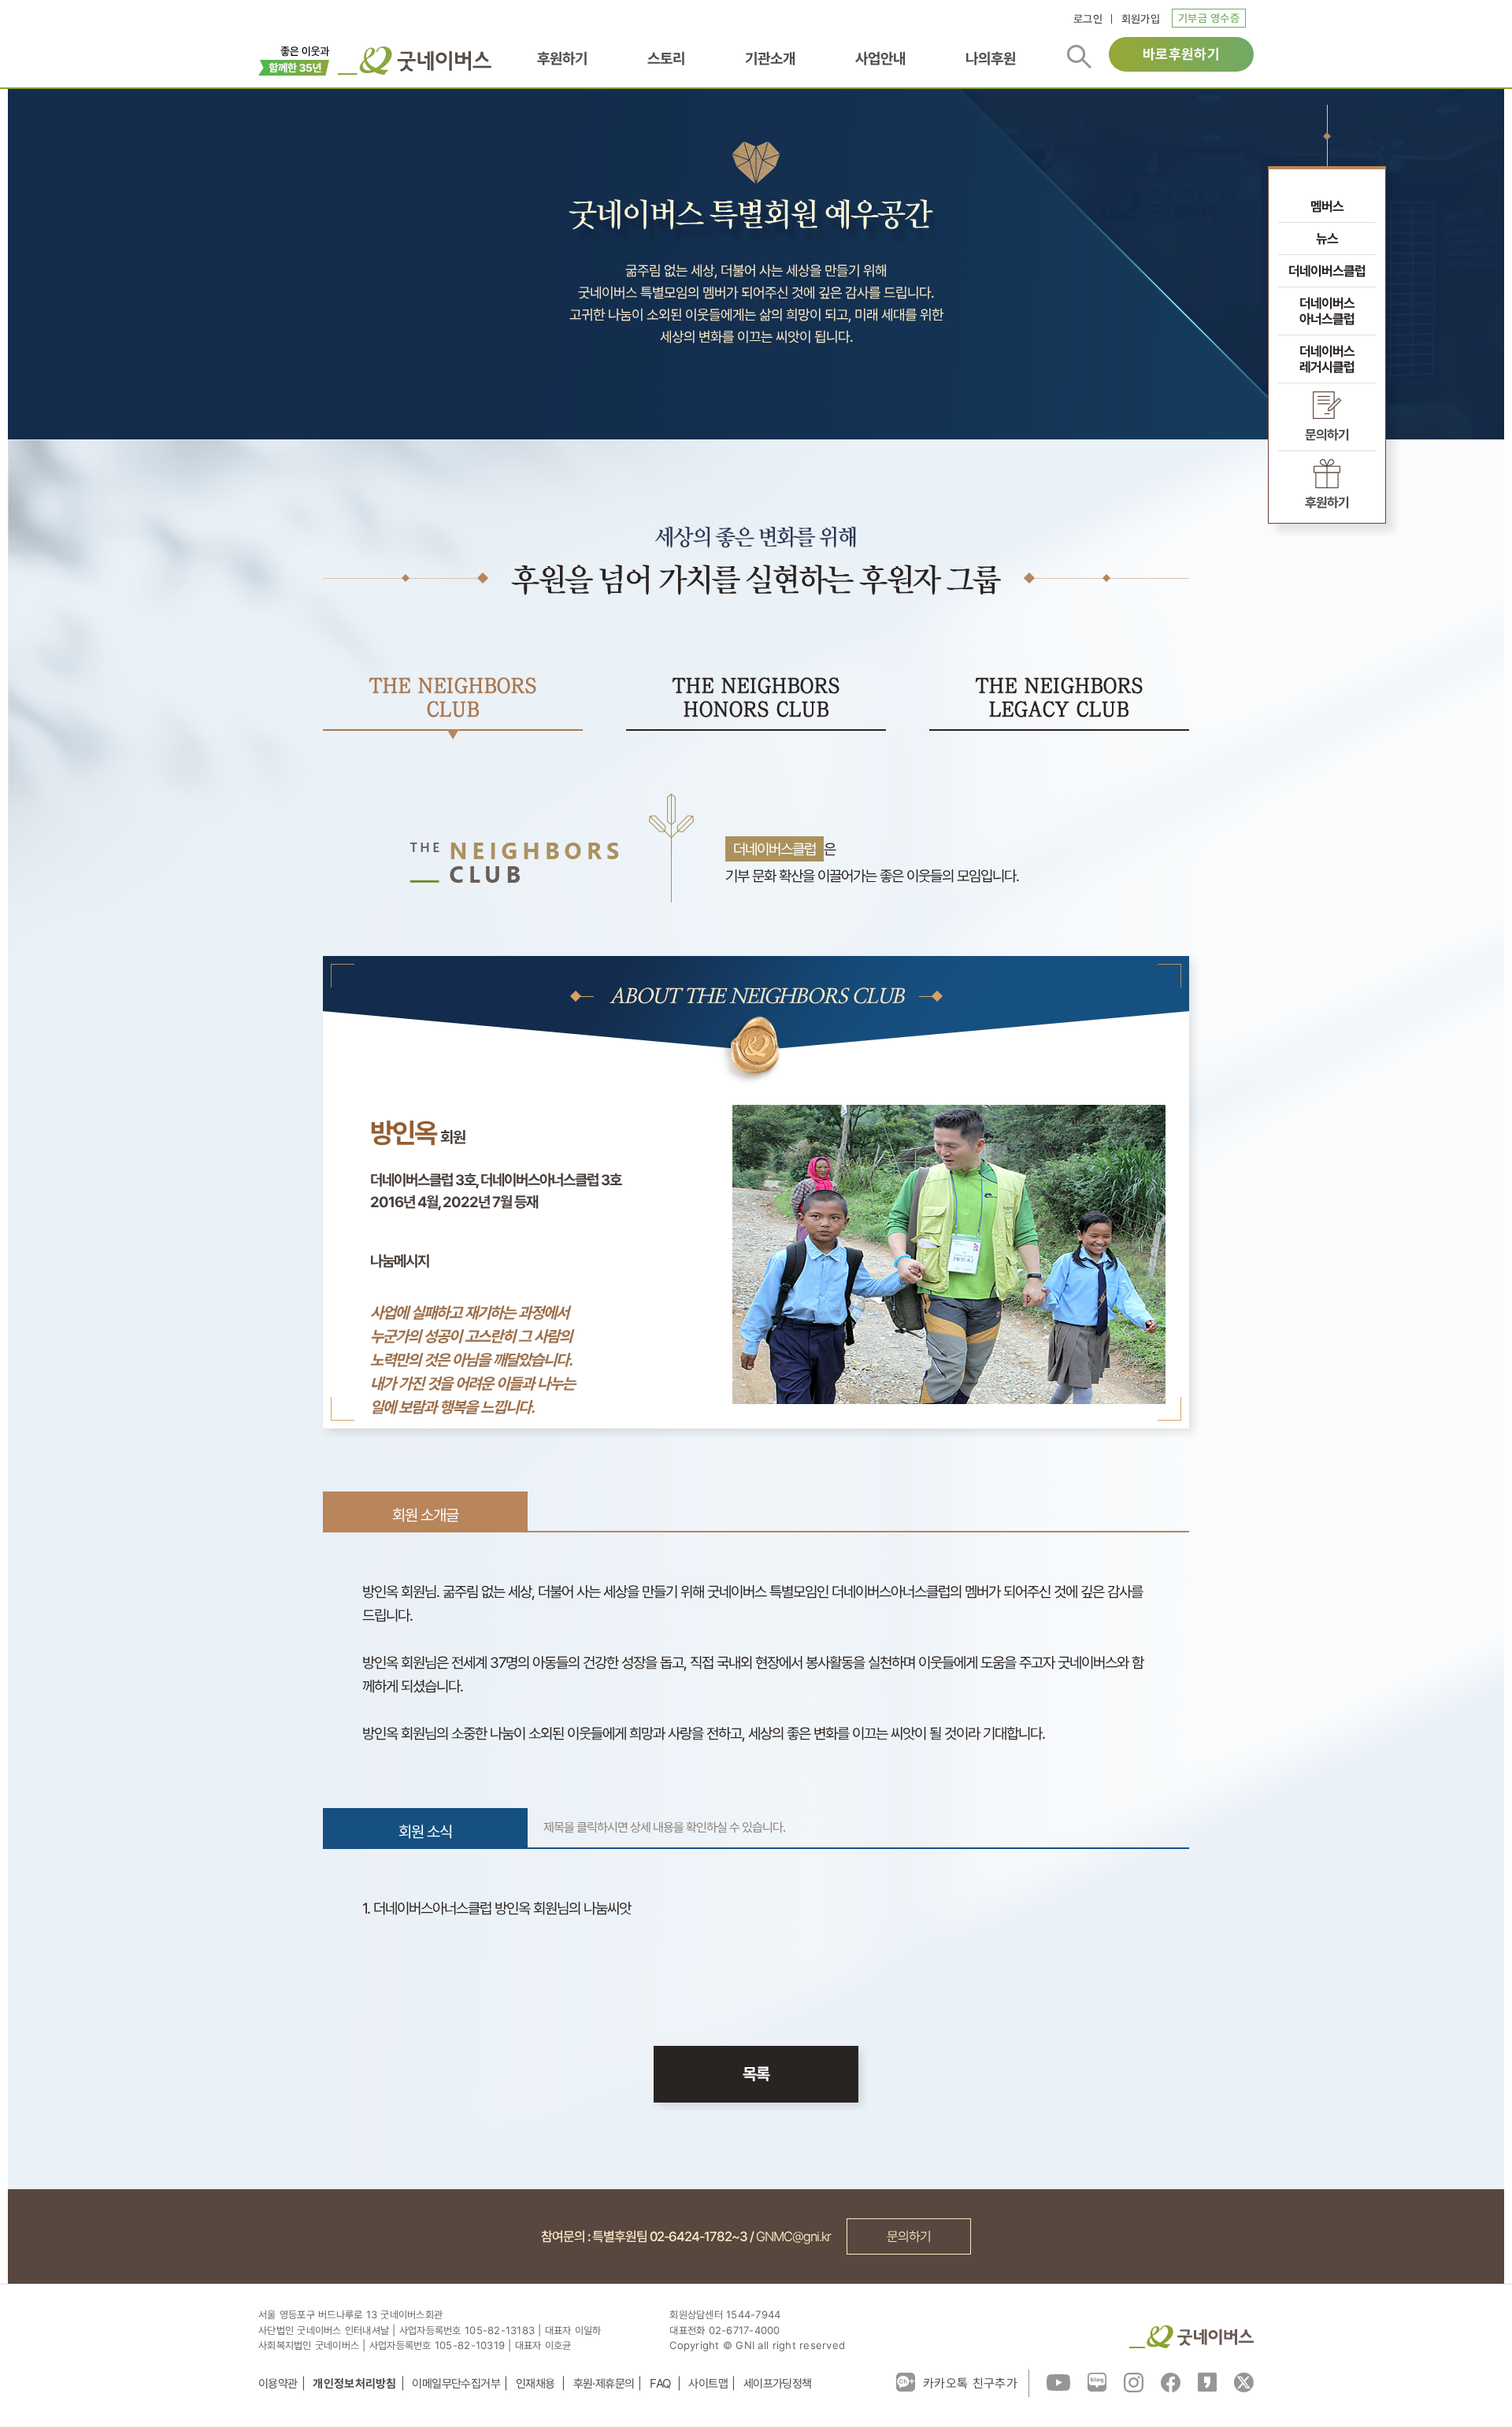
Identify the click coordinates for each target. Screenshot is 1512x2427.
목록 (756, 2074)
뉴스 (1327, 239)
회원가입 (1141, 19)
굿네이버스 (1191, 2337)
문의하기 (909, 2236)
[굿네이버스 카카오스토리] (1207, 2381)
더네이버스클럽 (1327, 271)
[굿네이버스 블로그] (1097, 2381)
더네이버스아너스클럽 (1327, 311)
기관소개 (770, 59)
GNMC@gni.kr (793, 2236)
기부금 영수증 (1209, 18)
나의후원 (991, 59)
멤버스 (1327, 206)
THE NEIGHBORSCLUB (453, 698)
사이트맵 (708, 2383)
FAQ (661, 2383)
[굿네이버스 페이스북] (1171, 2381)
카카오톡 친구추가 (970, 2383)
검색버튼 (1079, 57)
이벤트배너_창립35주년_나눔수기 (294, 59)
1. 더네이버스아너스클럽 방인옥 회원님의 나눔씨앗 (497, 1908)
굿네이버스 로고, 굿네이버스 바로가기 (415, 61)
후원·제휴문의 (604, 2383)
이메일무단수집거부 (456, 2383)
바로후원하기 (1181, 54)
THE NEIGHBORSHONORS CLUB (756, 698)
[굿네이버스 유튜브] (1058, 2381)
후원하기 (562, 59)
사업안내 (880, 59)
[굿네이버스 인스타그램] (1134, 2381)
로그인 (1088, 19)
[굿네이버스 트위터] (1244, 2381)
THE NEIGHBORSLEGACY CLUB (1060, 698)
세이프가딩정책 (778, 2383)
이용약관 (278, 2383)
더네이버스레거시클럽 (1327, 359)
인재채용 (537, 2383)
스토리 (666, 59)
